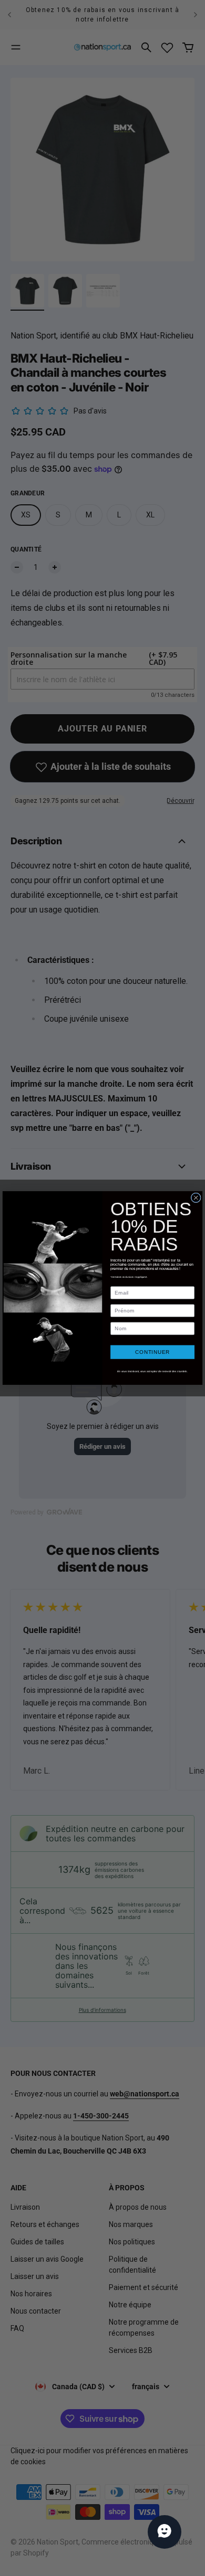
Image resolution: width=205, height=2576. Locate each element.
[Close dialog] (196, 1198)
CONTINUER (152, 1352)
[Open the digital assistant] (165, 2532)
